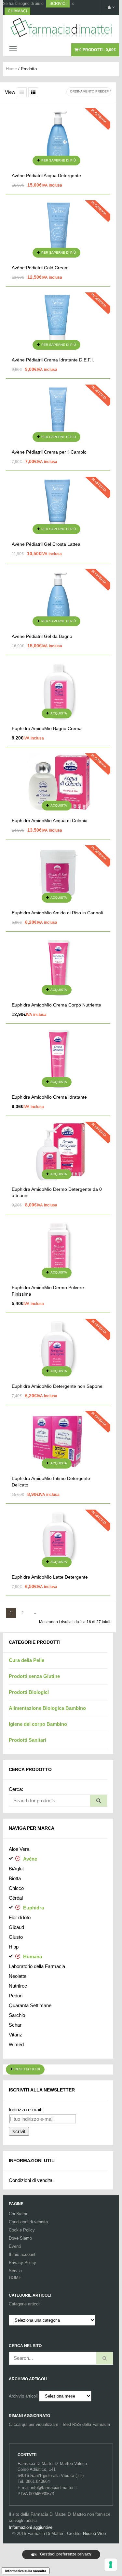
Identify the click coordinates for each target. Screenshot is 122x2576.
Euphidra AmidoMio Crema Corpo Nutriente (56, 1005)
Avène (30, 1859)
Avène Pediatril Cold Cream (40, 268)
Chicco (16, 1888)
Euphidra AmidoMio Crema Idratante (49, 1097)
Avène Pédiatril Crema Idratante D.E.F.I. (53, 360)
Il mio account (22, 2254)
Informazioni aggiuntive (31, 2527)
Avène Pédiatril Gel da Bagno (42, 636)
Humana (33, 1957)
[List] (22, 92)
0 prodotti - (97, 50)
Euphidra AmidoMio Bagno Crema (47, 728)
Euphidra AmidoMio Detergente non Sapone (57, 1386)
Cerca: (16, 1789)
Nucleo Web (94, 2534)
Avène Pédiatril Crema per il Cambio (49, 452)
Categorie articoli (25, 2304)
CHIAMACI (17, 11)
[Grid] (33, 92)
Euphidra (34, 1908)
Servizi (15, 2271)
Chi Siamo (19, 2214)
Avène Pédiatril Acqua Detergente (46, 176)
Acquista (59, 713)
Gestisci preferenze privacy (65, 2554)
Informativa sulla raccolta (26, 2571)
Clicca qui (18, 2424)
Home (11, 69)
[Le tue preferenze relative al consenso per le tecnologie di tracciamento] (111, 2565)
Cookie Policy (22, 2230)
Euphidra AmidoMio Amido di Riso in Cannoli (57, 913)
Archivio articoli (23, 2396)
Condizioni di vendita (31, 2180)
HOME (15, 2278)
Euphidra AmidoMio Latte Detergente (50, 1577)
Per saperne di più (59, 160)
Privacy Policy (22, 2263)
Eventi (15, 2246)
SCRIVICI (58, 4)
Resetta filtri (27, 2069)
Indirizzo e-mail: (26, 2110)
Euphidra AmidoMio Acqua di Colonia (50, 821)
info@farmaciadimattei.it (54, 2488)
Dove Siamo (20, 2238)
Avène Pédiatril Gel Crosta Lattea (46, 544)
